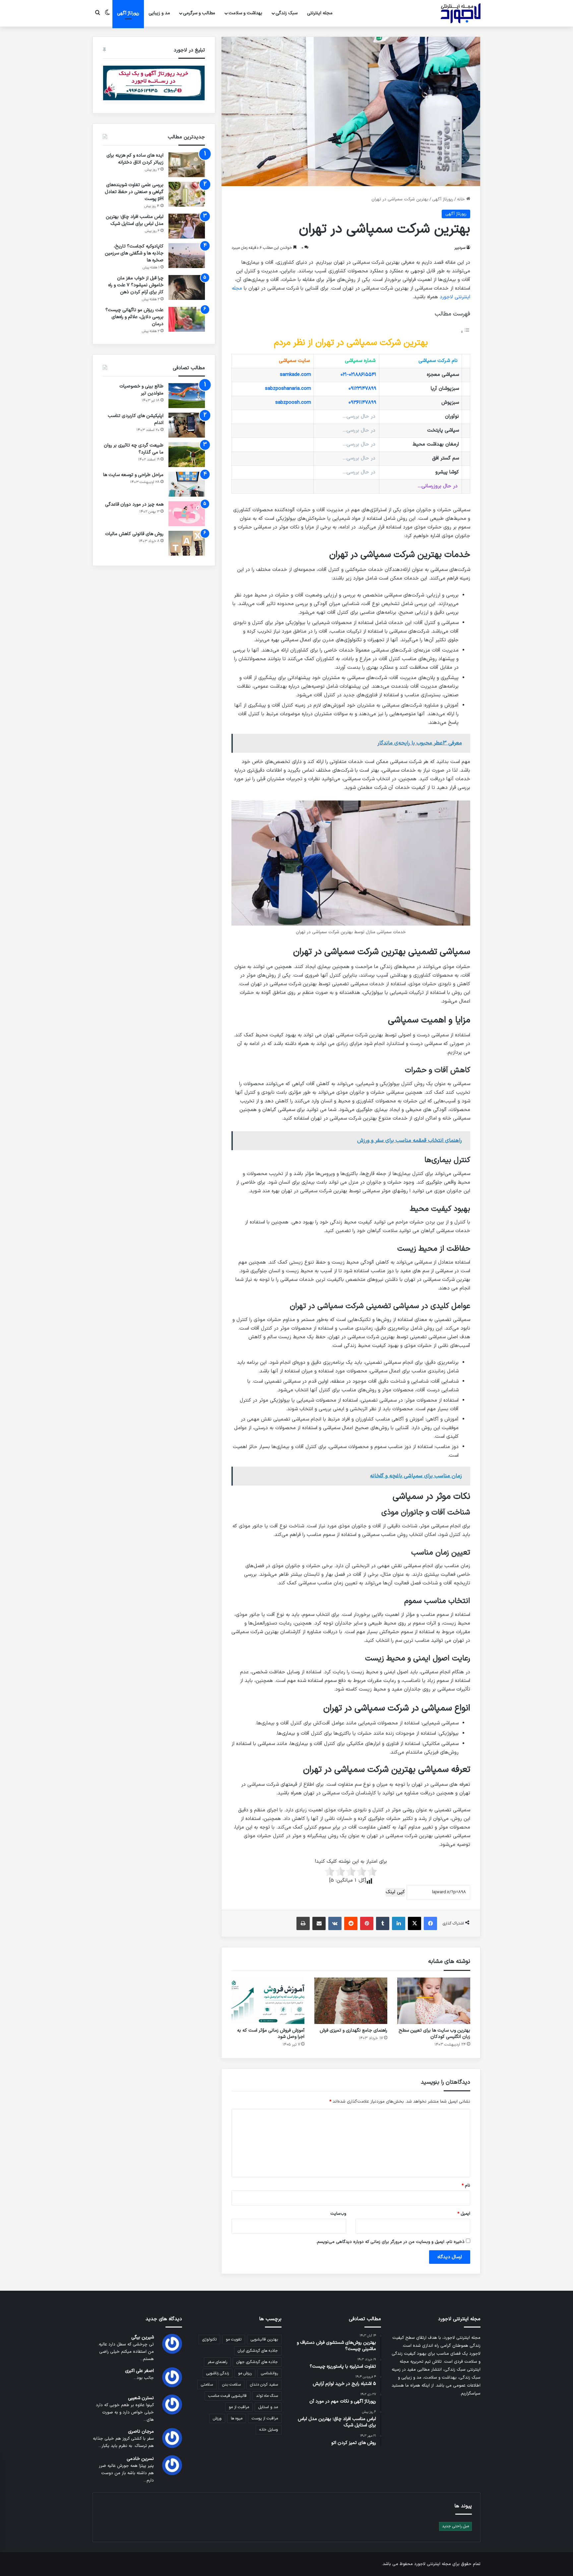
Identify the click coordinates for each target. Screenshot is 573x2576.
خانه (462, 199)
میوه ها (237, 2418)
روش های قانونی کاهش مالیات (134, 534)
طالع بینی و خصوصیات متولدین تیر (141, 390)
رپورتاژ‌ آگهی (128, 13)
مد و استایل (268, 2407)
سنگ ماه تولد (267, 2396)
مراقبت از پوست (265, 2418)
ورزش (217, 2418)
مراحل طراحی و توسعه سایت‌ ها (133, 475)
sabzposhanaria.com (288, 389)
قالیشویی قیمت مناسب (227, 2396)
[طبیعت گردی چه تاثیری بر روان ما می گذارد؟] (187, 455)
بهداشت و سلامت (245, 13)
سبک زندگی (286, 13)
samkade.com (295, 375)
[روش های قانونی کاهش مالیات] (187, 543)
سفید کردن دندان (264, 2385)
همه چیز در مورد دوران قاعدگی (134, 504)
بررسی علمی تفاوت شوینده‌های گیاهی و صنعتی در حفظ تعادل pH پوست (134, 192)
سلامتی (207, 2385)
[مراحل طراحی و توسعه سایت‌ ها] (187, 484)
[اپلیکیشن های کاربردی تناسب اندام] (187, 425)
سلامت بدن (231, 2385)
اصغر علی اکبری (139, 2371)
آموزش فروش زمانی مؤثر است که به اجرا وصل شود (271, 2034)
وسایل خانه (269, 2430)
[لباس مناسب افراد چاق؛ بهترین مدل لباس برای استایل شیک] (187, 226)
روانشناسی (269, 2373)
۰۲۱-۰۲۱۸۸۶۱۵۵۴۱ (358, 375)
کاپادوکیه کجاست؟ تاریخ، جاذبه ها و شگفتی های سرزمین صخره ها (134, 253)
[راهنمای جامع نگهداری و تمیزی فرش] (351, 2001)
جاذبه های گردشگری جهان (257, 2362)
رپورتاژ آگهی (443, 199)
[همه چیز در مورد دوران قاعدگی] (187, 514)
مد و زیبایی (159, 13)
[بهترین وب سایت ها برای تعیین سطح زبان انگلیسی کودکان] (434, 2001)
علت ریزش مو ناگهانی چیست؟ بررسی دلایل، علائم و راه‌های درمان (134, 317)
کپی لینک (395, 1892)
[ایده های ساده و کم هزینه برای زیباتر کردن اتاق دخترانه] (187, 165)
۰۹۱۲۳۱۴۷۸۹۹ (362, 389)
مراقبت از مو (239, 2407)
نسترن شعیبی (141, 2398)
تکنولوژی (209, 2339)
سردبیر (460, 248)
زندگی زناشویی (218, 2373)
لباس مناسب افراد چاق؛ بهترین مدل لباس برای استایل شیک (135, 220)
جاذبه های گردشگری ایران (258, 2351)
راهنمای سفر (217, 2362)
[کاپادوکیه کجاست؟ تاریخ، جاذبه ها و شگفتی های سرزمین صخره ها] (187, 256)
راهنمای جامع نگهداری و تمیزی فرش (353, 2030)
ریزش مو (245, 2373)
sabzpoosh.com (293, 403)
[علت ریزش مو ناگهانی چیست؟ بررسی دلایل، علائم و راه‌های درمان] (187, 319)
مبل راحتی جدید (455, 2526)
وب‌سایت (338, 2214)
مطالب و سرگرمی (199, 13)
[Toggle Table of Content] (465, 332)
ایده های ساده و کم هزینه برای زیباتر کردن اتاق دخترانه (135, 159)
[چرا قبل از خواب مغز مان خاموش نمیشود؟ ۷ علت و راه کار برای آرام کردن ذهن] (187, 287)
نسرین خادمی (140, 2459)
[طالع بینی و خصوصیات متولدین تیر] (187, 396)
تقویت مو (234, 2339)
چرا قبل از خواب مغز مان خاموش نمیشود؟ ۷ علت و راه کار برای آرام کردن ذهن (136, 285)
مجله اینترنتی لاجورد (433, 2564)
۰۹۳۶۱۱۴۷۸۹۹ (362, 403)
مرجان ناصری (141, 2432)
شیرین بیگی (143, 2337)
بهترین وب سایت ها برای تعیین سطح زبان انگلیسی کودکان (434, 2034)
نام (466, 2186)
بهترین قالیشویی (264, 2339)
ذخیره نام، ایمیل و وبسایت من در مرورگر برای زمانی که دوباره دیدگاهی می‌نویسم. (390, 2242)
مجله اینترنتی (320, 13)
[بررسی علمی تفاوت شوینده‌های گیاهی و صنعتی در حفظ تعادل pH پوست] (187, 194)
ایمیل (464, 2214)
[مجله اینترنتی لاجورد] (461, 13)
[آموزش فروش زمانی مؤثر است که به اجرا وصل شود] (268, 2001)
